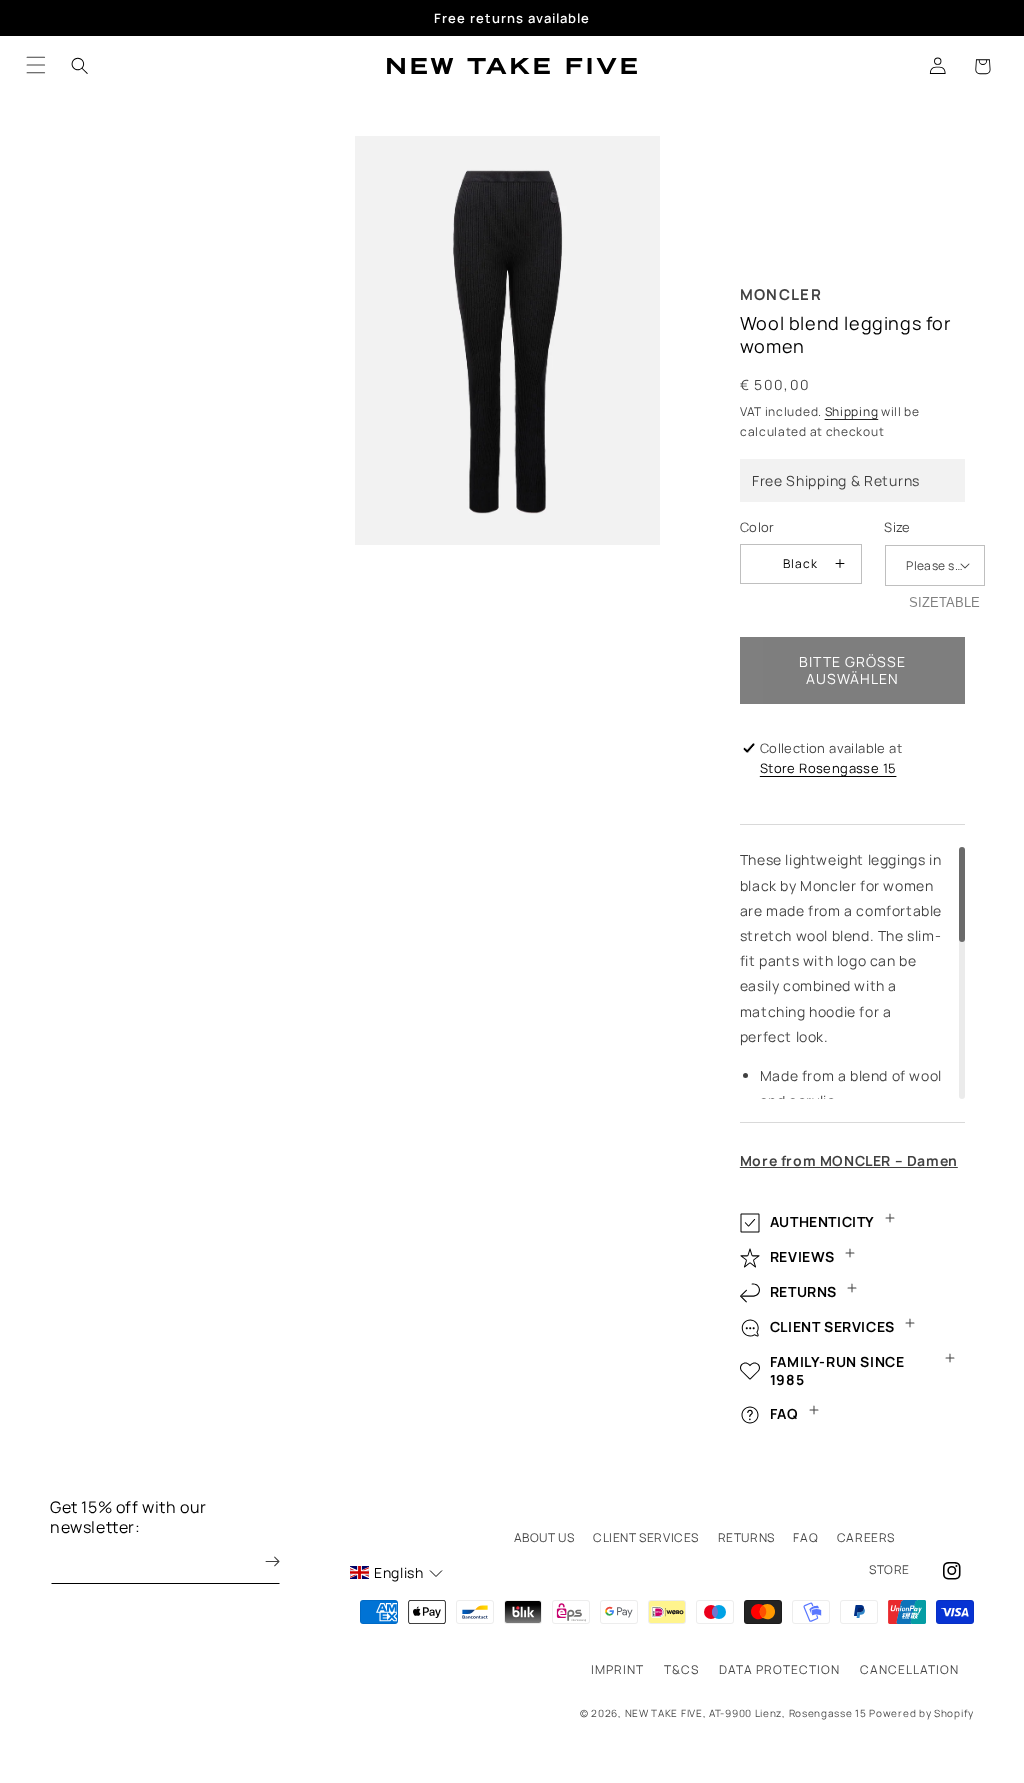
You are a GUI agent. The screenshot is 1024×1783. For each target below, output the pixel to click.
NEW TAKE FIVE (664, 1713)
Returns (746, 1537)
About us (544, 1537)
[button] (982, 66)
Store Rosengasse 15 (828, 768)
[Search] (80, 66)
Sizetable (944, 602)
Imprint (617, 1669)
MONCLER (781, 294)
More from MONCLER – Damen (849, 1160)
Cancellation (909, 1669)
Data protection (779, 1669)
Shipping (852, 411)
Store (889, 1569)
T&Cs (681, 1669)
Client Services (646, 1537)
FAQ (805, 1537)
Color (757, 527)
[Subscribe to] (258, 1561)
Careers (866, 1537)
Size (897, 527)
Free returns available (512, 18)
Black (800, 563)
